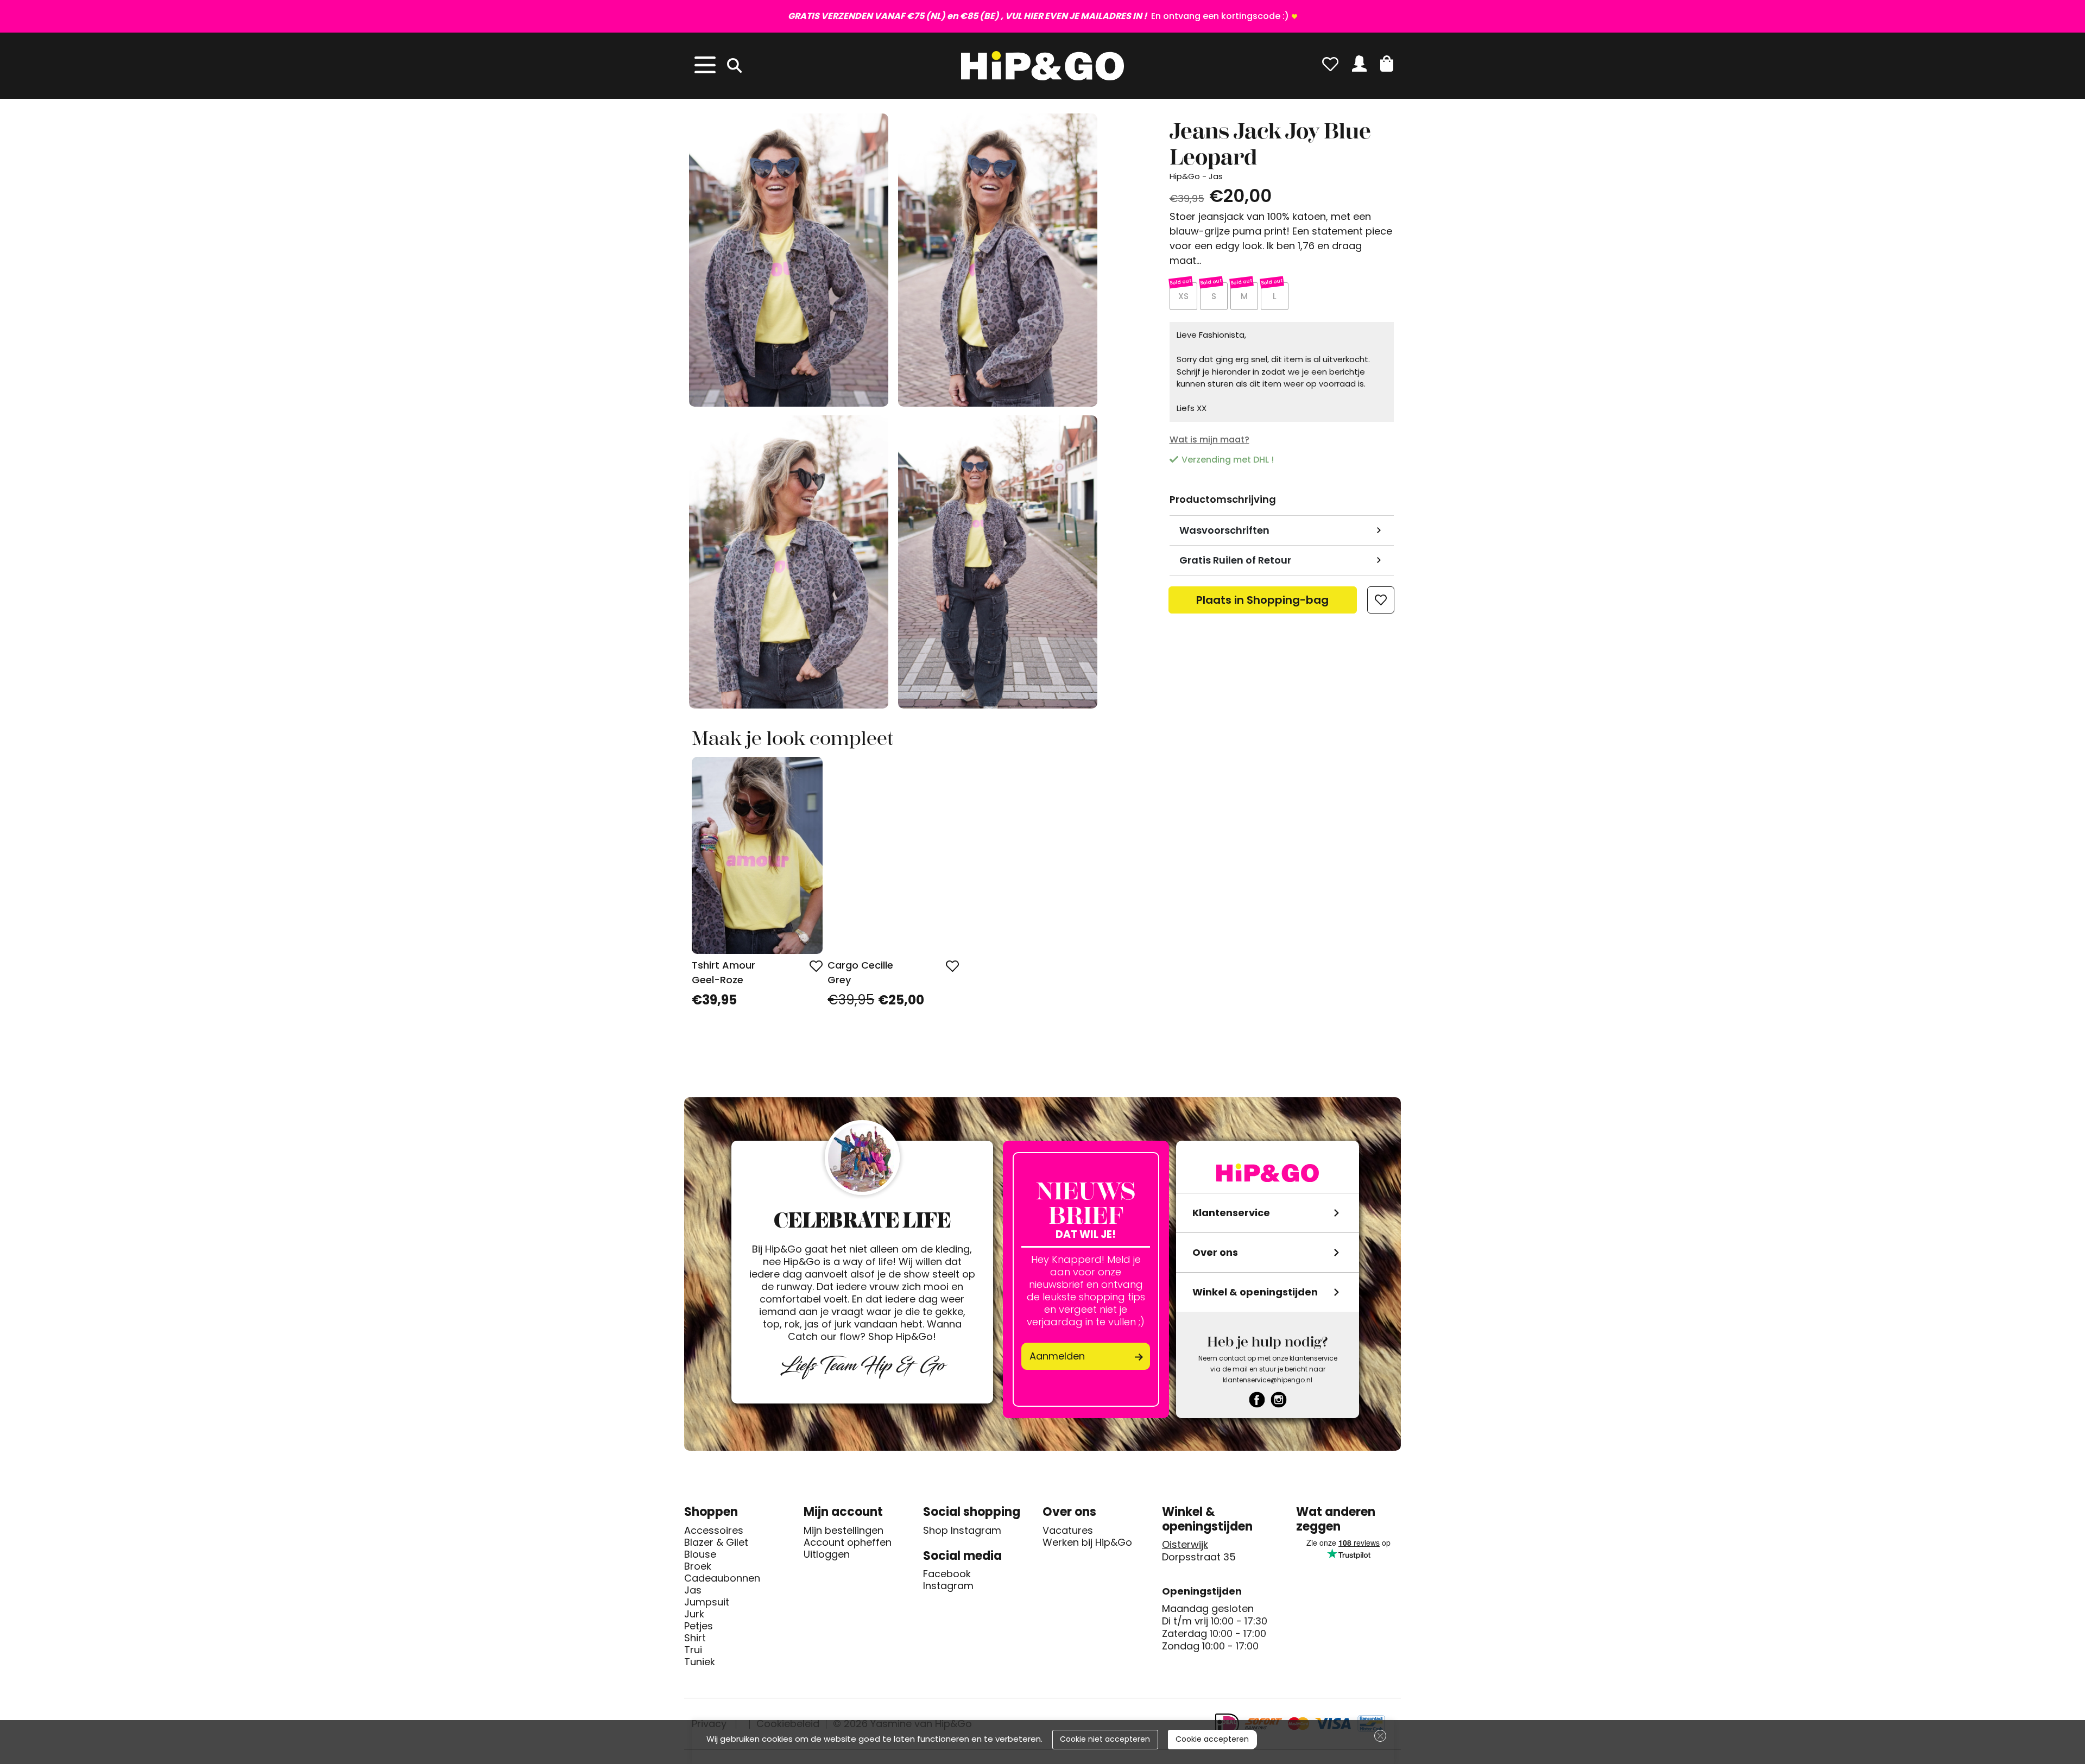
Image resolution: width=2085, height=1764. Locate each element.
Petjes (699, 1626)
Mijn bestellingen (844, 1531)
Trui (693, 1650)
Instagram (948, 1586)
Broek (698, 1566)
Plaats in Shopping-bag (1262, 603)
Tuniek (700, 1662)
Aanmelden (1057, 1356)
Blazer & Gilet (716, 1542)
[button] (1387, 64)
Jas (693, 1590)
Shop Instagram (962, 1531)
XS (1183, 296)
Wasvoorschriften (1224, 530)
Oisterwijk (1185, 1545)
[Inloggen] (1359, 64)
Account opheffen (848, 1542)
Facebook (947, 1574)
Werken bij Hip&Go (1087, 1542)
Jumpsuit (707, 1602)
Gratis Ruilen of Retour (1235, 560)
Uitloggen (827, 1554)
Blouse (700, 1554)
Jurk (694, 1614)
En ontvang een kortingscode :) (1038, 16)
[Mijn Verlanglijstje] (1330, 64)
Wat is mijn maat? (1209, 440)
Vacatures (1068, 1531)
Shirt (695, 1638)
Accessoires (714, 1531)
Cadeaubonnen (722, 1578)
